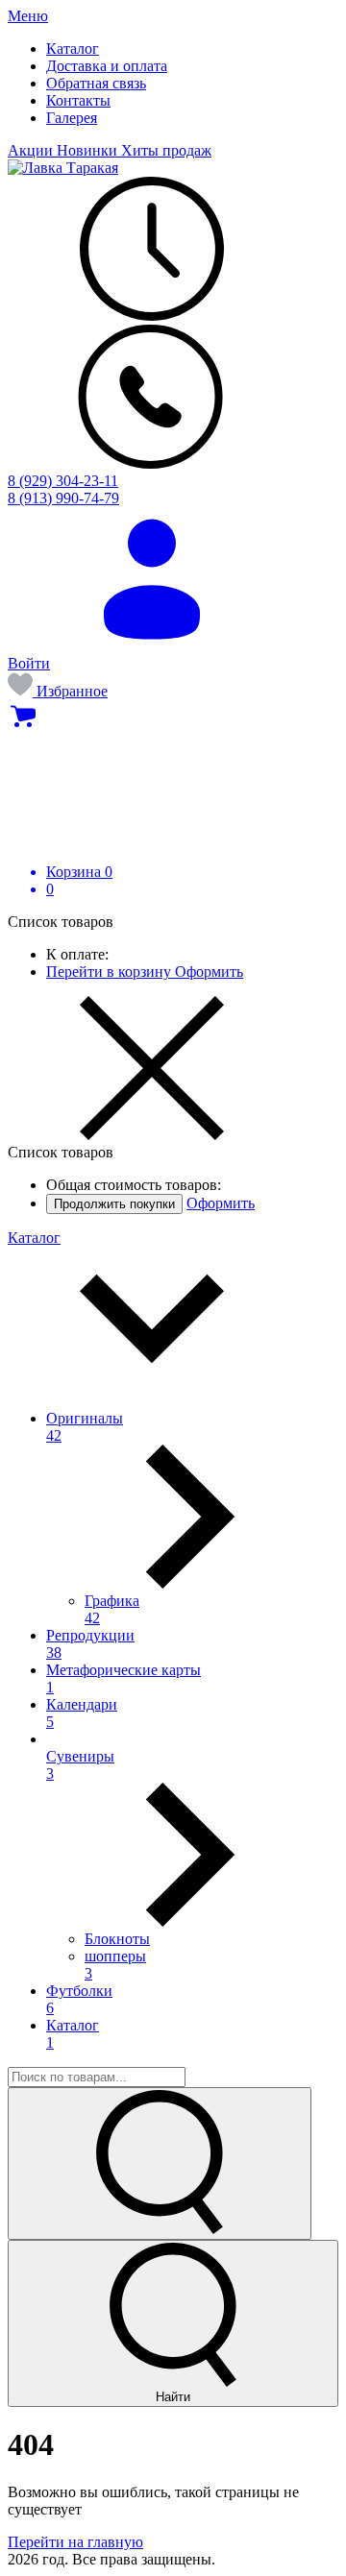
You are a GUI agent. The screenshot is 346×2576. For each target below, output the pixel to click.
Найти (173, 2397)
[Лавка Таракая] (63, 168)
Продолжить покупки (114, 1204)
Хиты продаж (166, 150)
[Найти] (160, 2163)
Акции (32, 150)
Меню (28, 16)
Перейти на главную (75, 2542)
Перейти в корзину (111, 972)
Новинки (89, 150)
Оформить (209, 972)
